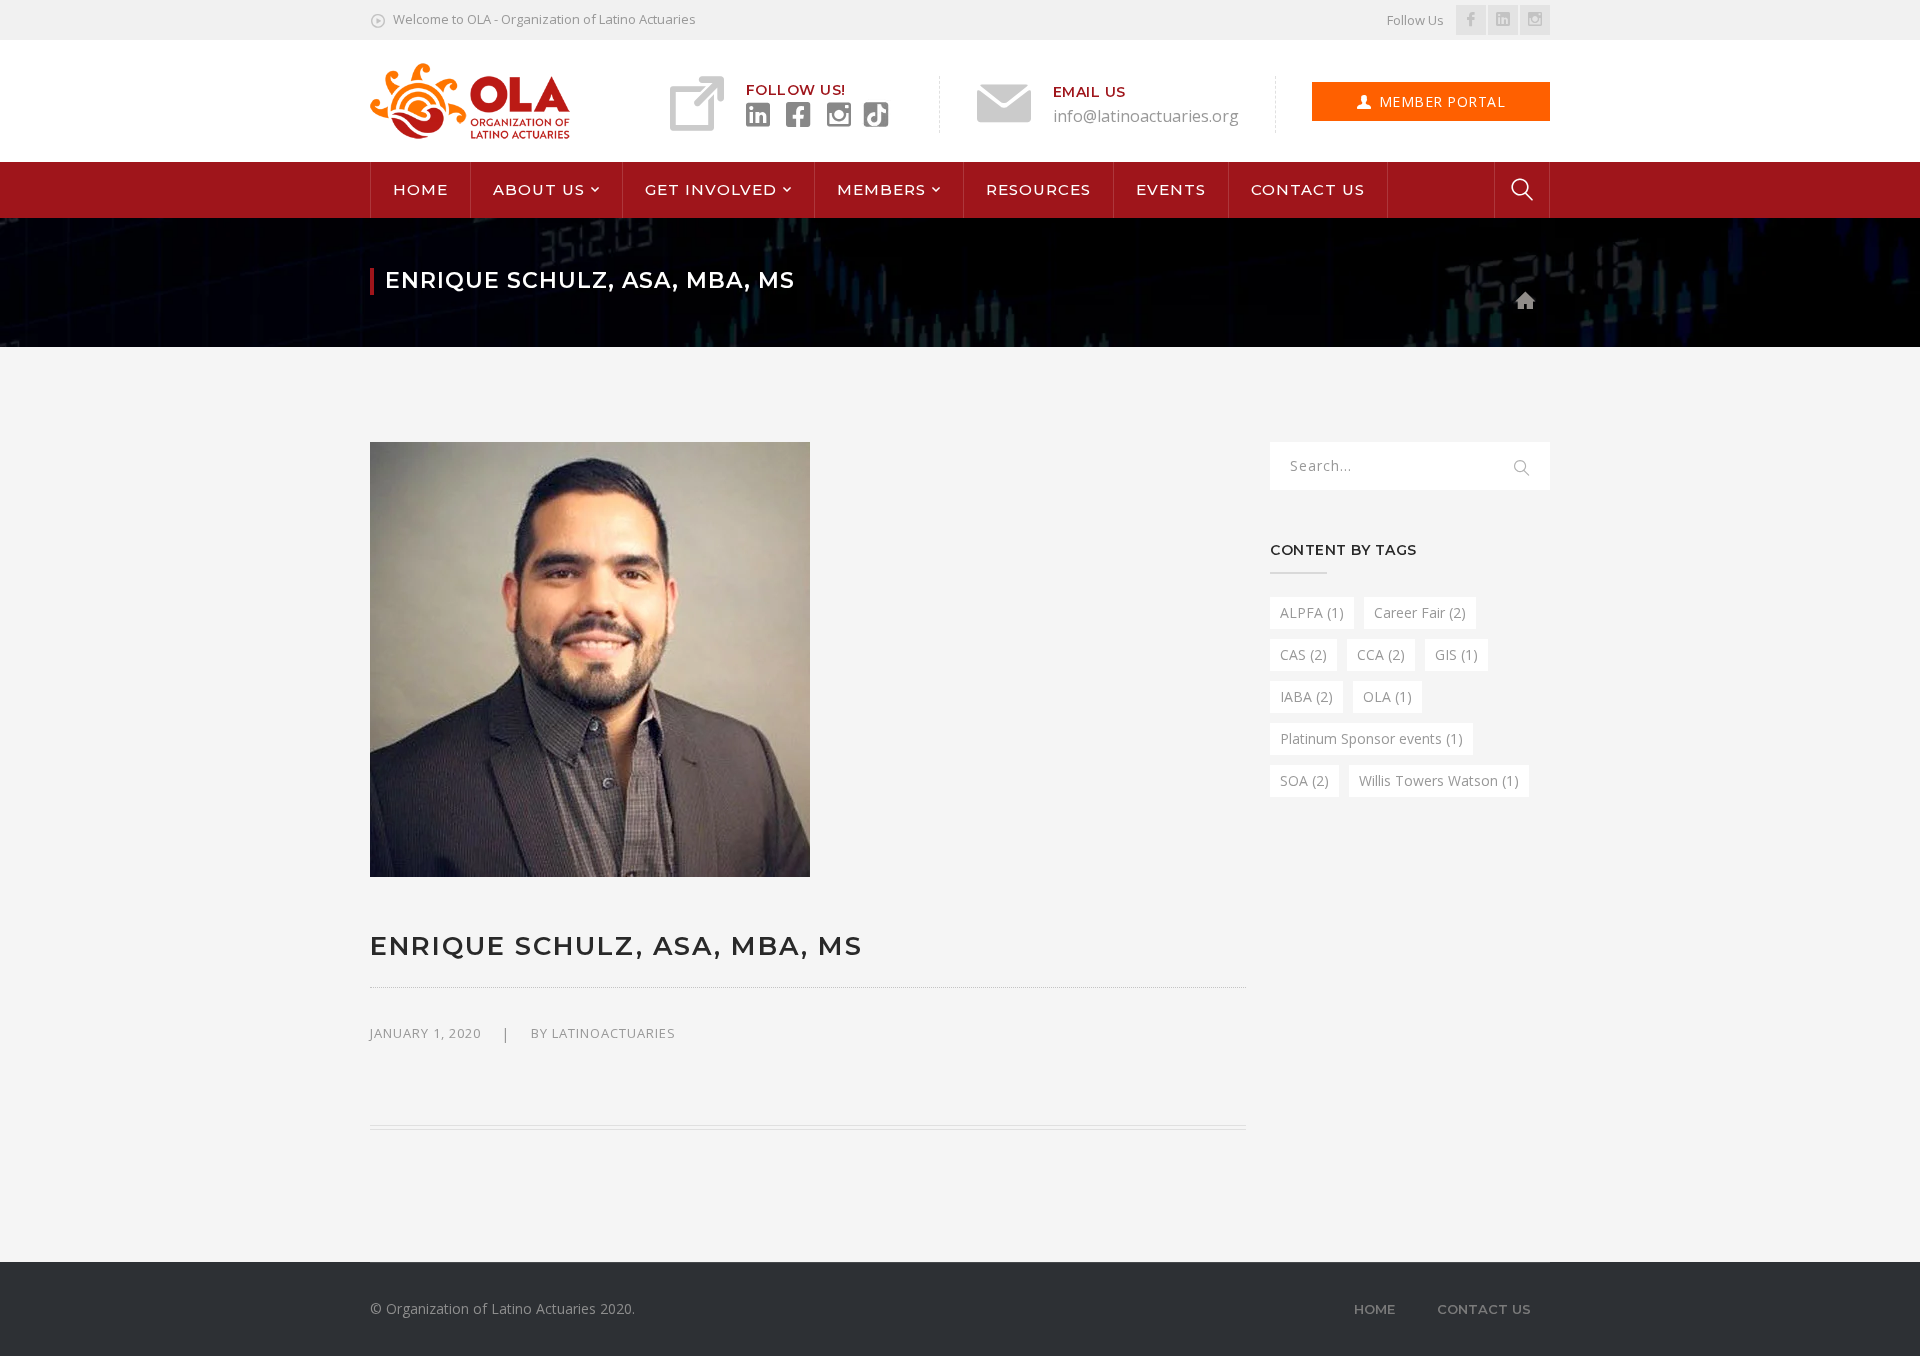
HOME (420, 189)
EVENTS (1171, 189)
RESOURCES (1038, 189)
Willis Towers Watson (1439, 780)
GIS (1456, 654)
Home (1374, 1309)
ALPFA (1312, 612)
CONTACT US (1308, 189)
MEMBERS (881, 189)
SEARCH (1522, 469)
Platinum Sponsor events (1371, 738)
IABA (1306, 696)
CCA (1381, 654)
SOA (1304, 780)
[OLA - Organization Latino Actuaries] (470, 99)
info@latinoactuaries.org (1146, 116)
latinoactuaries (614, 1033)
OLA (1387, 696)
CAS (1303, 654)
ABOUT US (539, 189)
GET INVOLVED (711, 189)
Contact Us (1484, 1309)
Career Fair (1420, 612)
